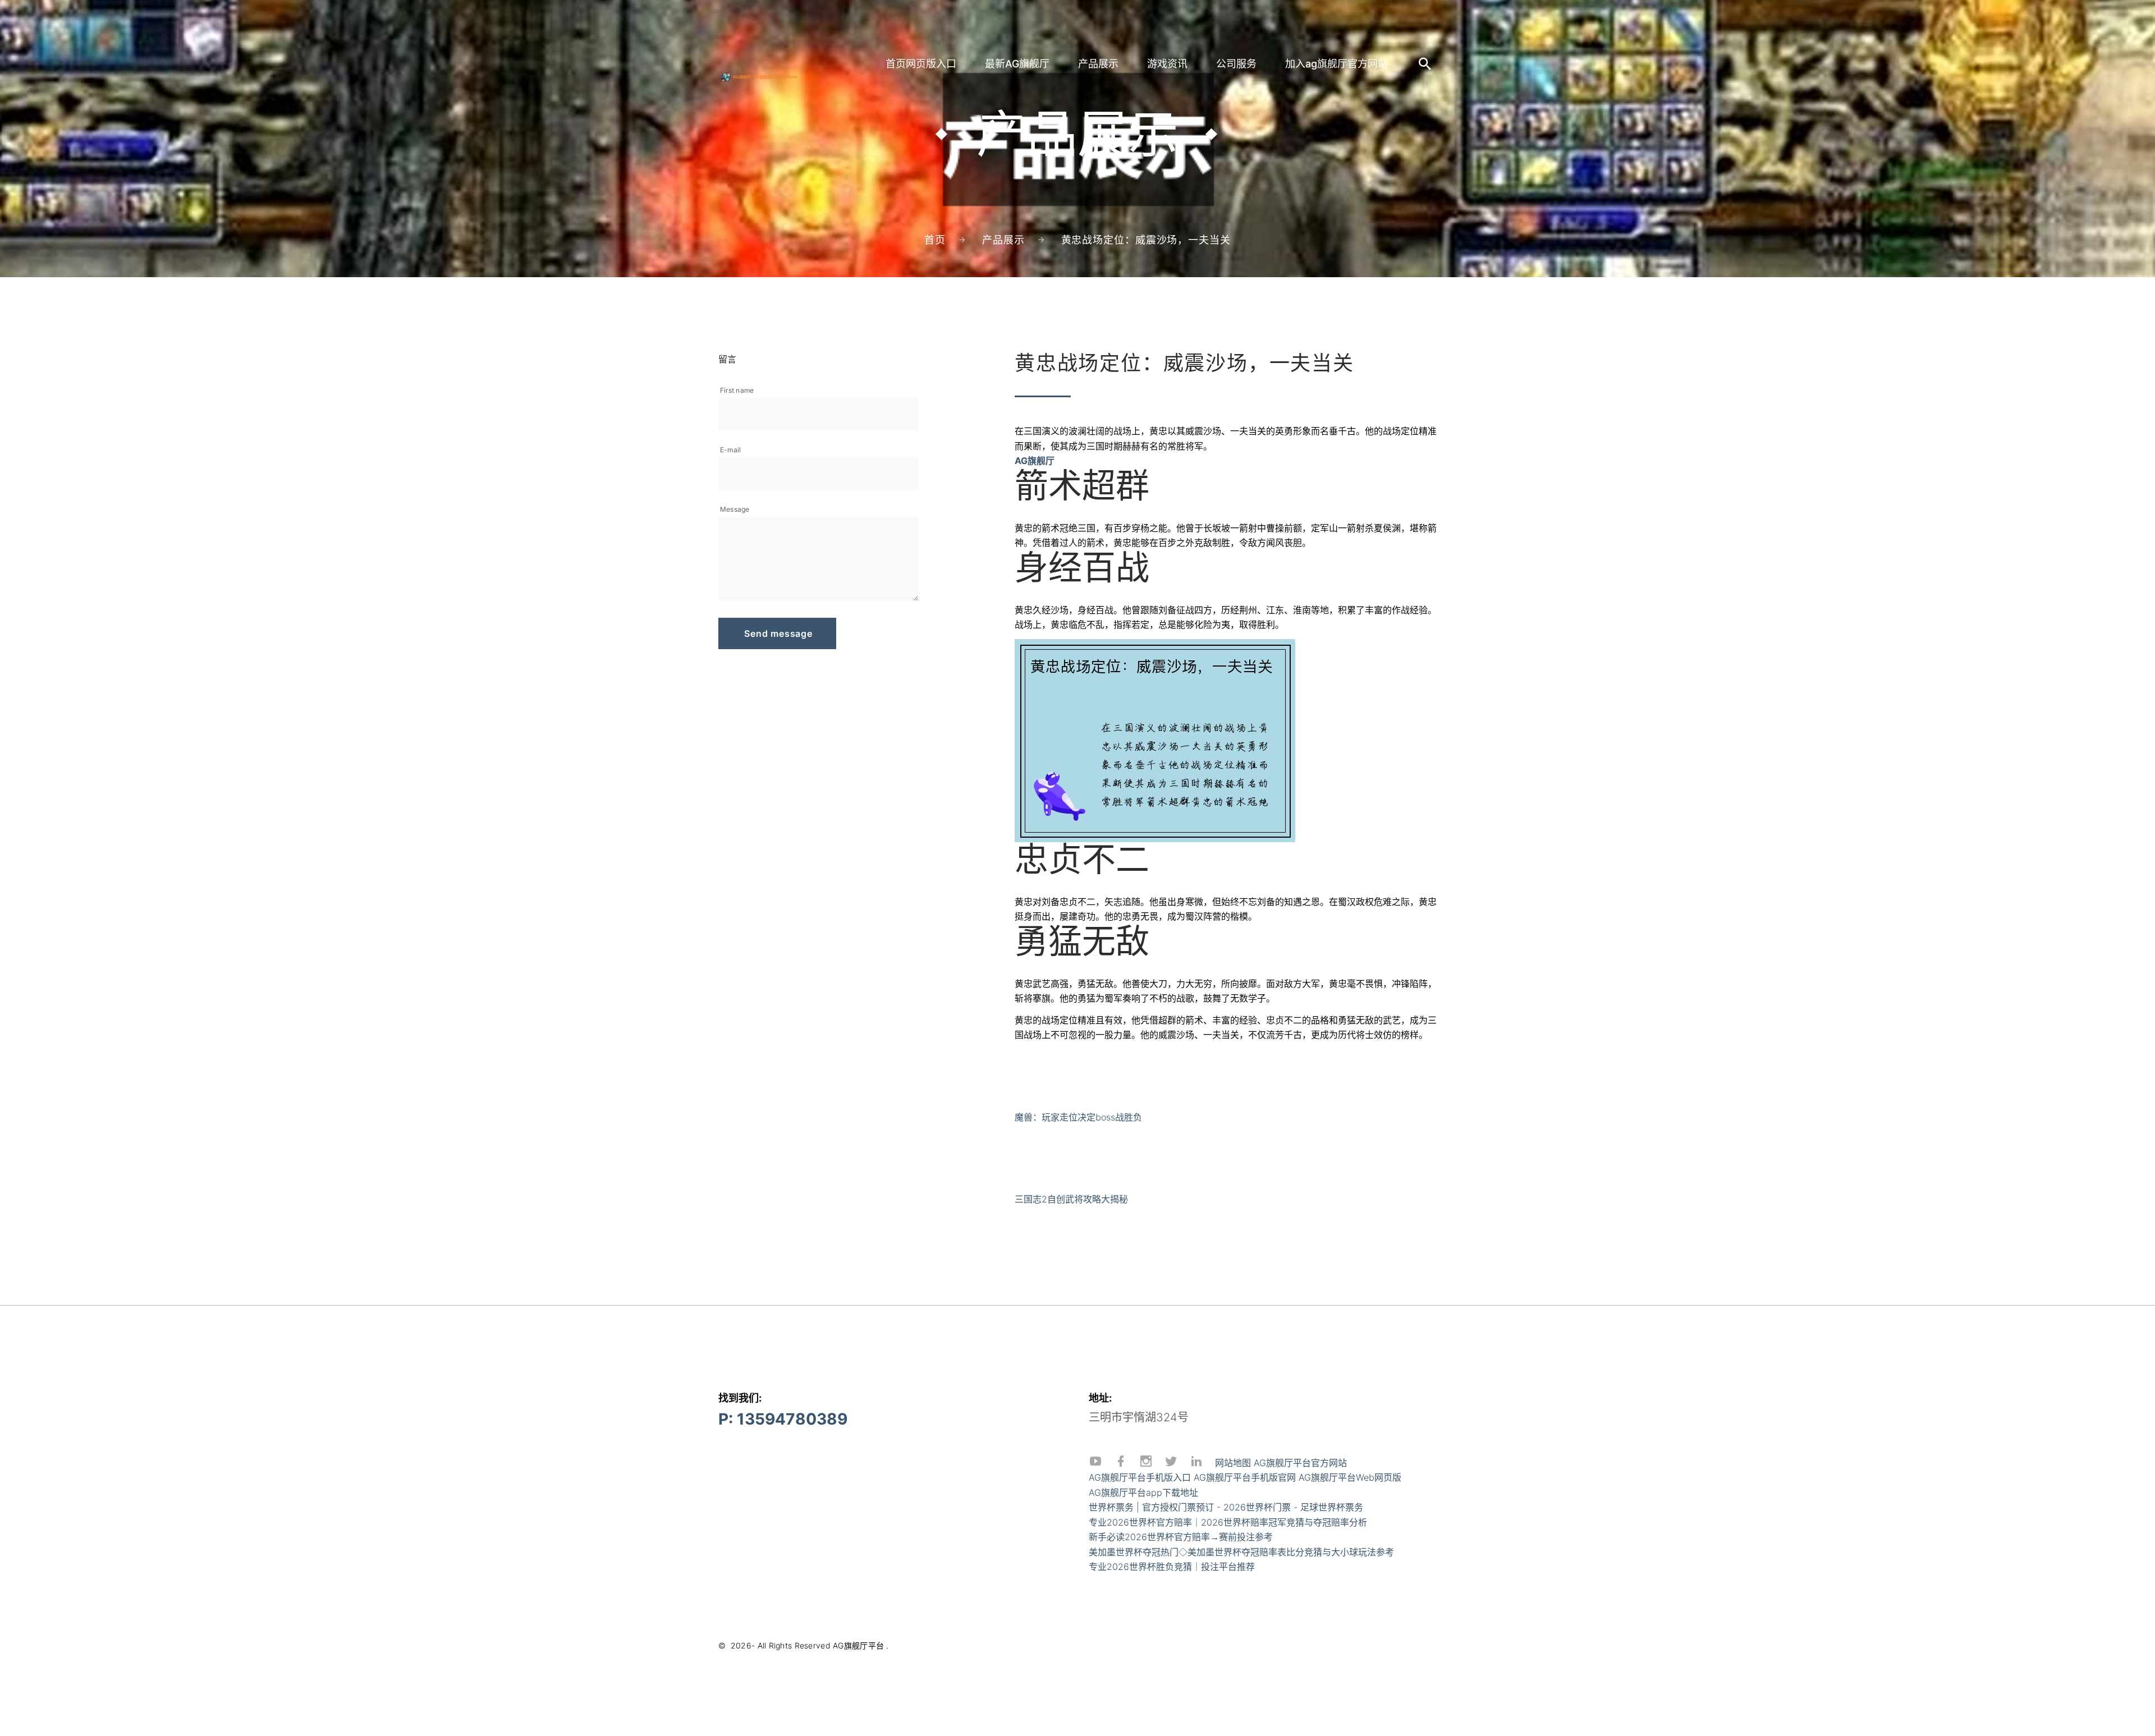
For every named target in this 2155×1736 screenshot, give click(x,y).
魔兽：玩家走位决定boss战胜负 (1078, 1117)
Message (735, 509)
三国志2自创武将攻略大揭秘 (1071, 1199)
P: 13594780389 (783, 1419)
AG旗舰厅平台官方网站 (1300, 1463)
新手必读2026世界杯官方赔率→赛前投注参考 (1181, 1537)
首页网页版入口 (921, 64)
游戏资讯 (1167, 64)
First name (737, 390)
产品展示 (1098, 64)
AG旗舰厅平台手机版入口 (1140, 1477)
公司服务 (1236, 64)
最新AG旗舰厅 (1017, 64)
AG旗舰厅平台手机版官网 (1245, 1477)
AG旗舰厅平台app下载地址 (1143, 1492)
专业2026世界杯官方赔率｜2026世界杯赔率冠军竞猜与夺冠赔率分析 (1228, 1522)
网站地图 (1233, 1463)
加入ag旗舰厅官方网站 (1336, 64)
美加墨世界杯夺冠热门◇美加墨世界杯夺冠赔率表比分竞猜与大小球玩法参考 (1241, 1552)
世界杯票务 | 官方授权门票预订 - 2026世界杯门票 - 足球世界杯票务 (1226, 1507)
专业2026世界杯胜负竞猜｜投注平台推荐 (1172, 1567)
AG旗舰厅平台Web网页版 (1350, 1477)
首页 (935, 240)
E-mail (730, 450)
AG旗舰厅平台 (858, 1645)
